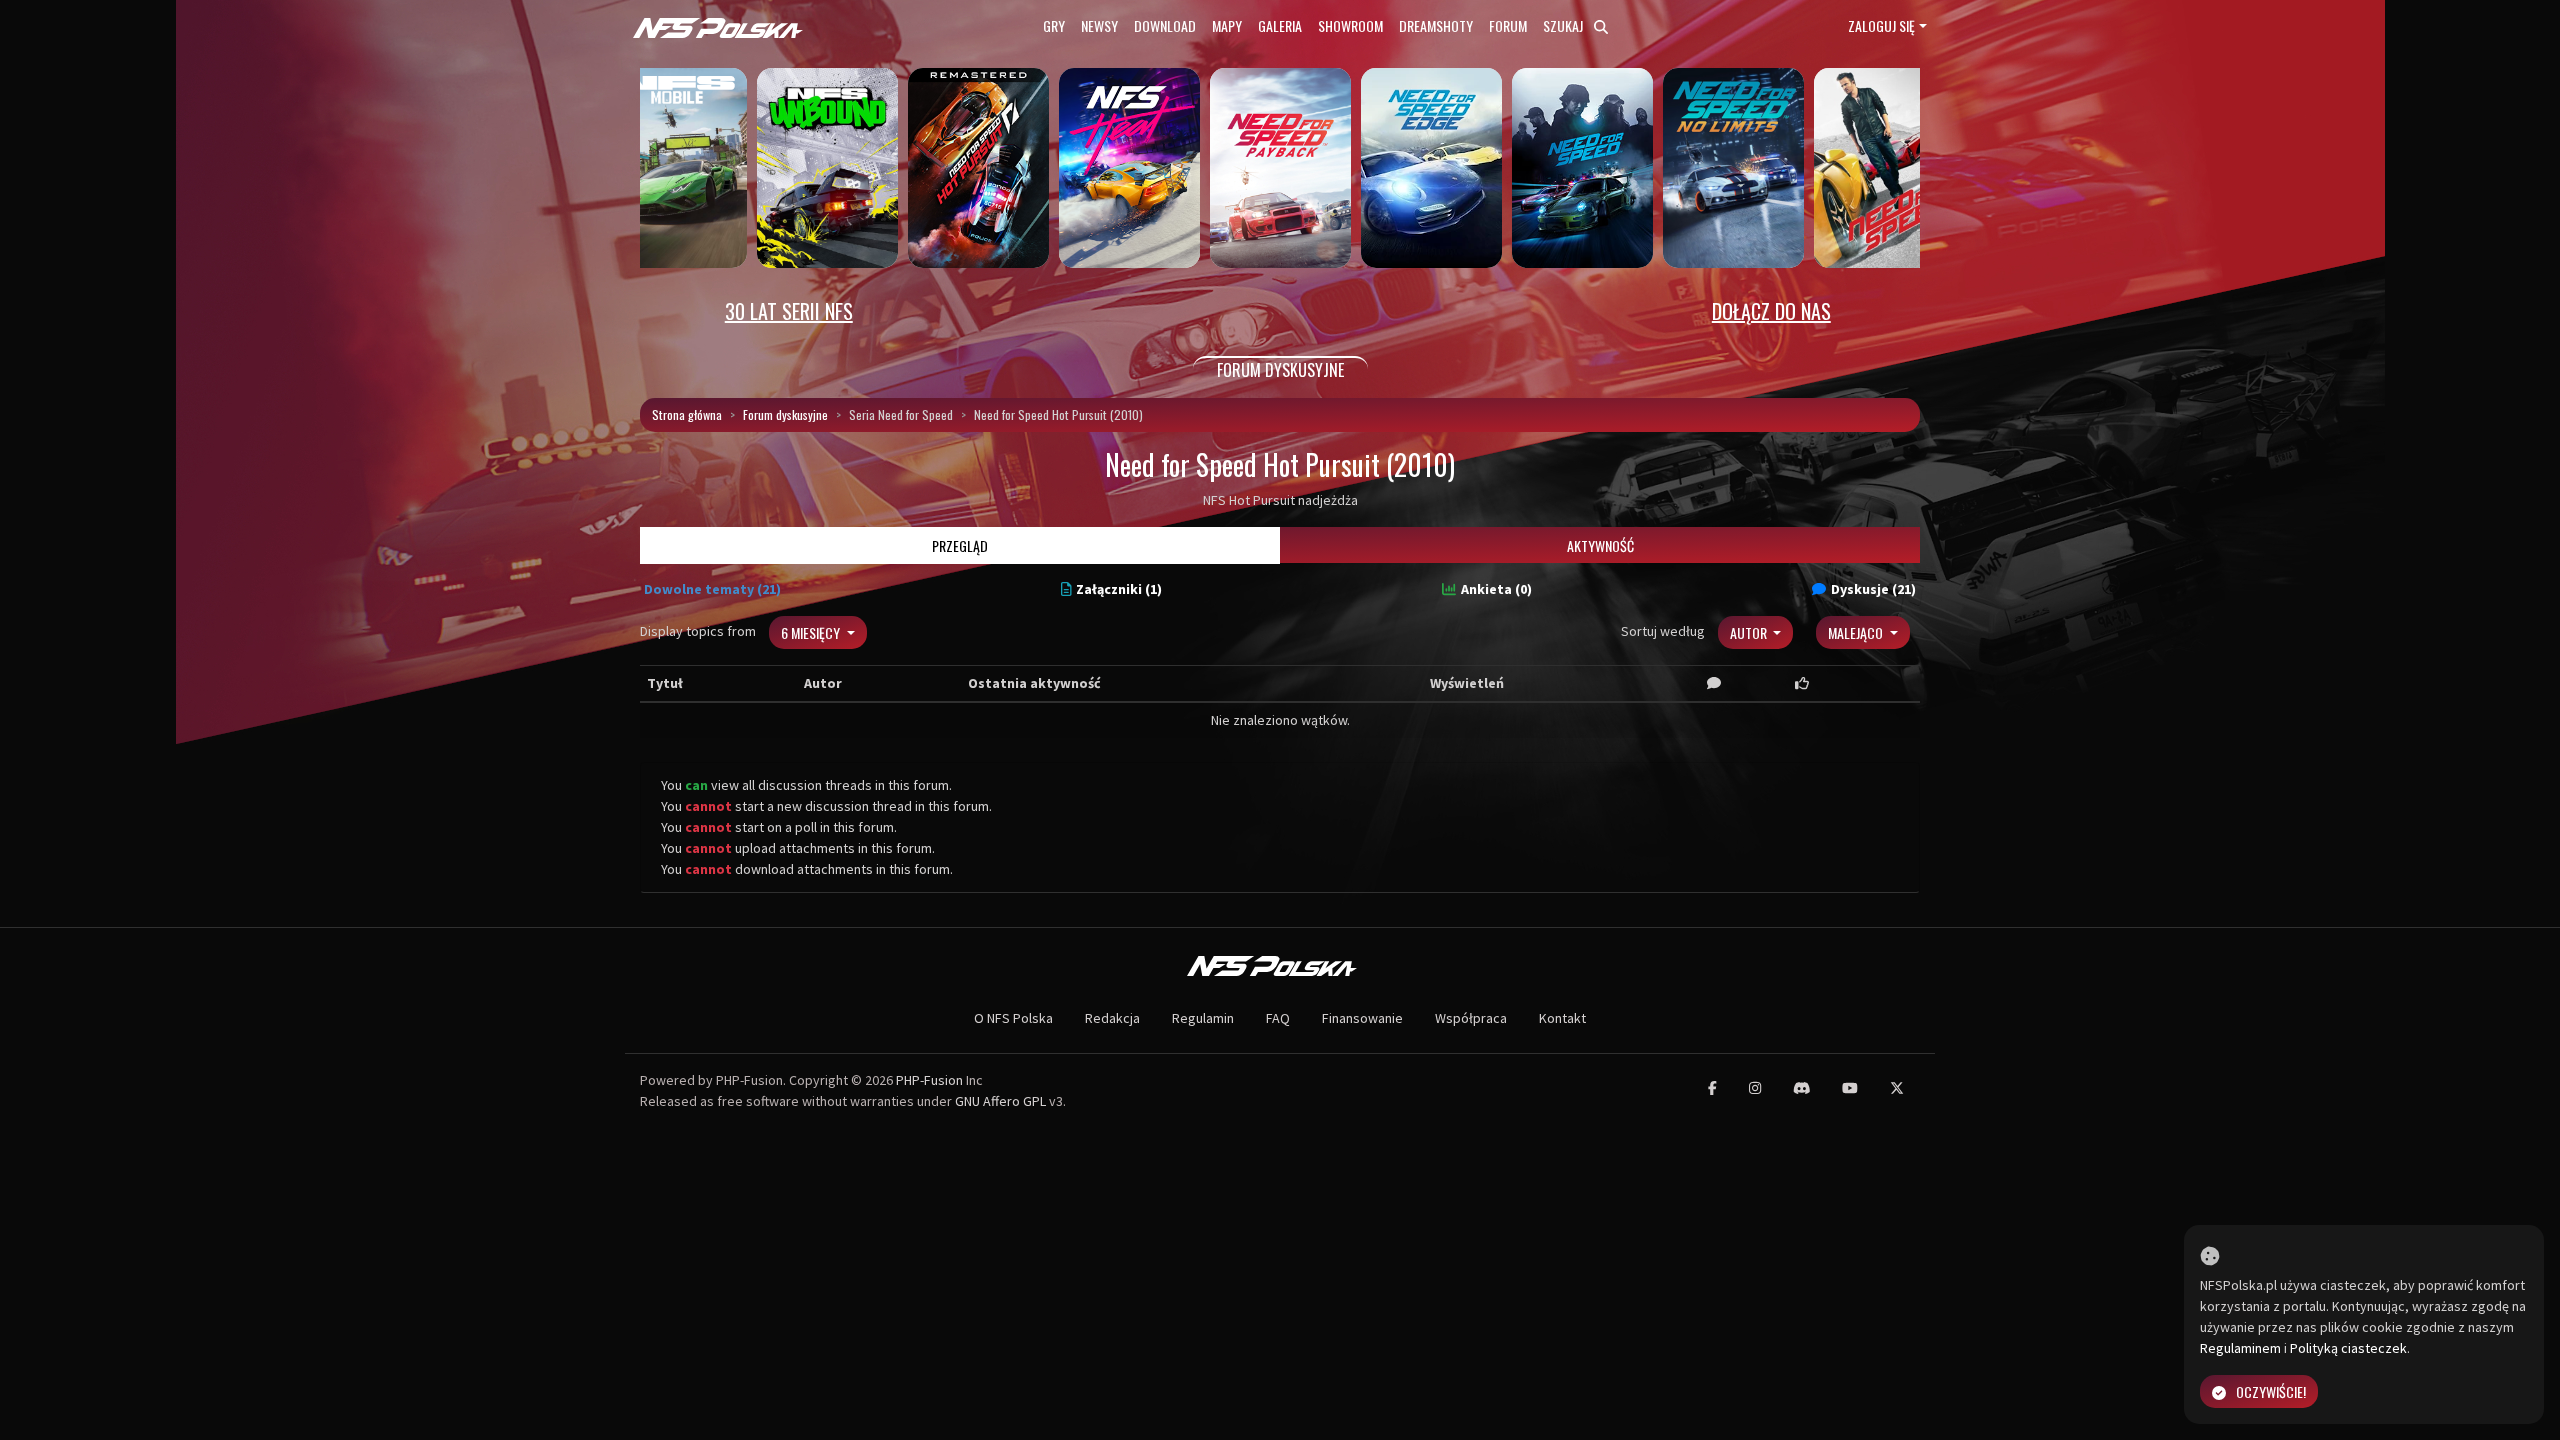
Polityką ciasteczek (2348, 1348)
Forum (1508, 25)
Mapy (1227, 25)
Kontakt (1562, 1018)
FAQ (1278, 1018)
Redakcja (1112, 1018)
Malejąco (1857, 632)
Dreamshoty (1436, 25)
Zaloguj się (1881, 25)
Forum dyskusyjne (785, 414)
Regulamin (1203, 1018)
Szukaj (1564, 25)
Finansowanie (1362, 1018)
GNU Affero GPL (1000, 1101)
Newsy (1099, 25)
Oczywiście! (2271, 1391)
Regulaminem (2240, 1348)
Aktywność (1600, 545)
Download (1165, 25)
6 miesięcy (812, 632)
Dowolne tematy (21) (712, 589)
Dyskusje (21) (1873, 589)
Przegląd (960, 545)
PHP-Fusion (929, 1080)
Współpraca (1471, 1018)
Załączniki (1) (1119, 589)
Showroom (1350, 25)
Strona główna (687, 414)
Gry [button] (1054, 25)
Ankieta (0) (1496, 589)
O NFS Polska (1013, 1018)
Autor (1750, 632)
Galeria (1280, 25)
